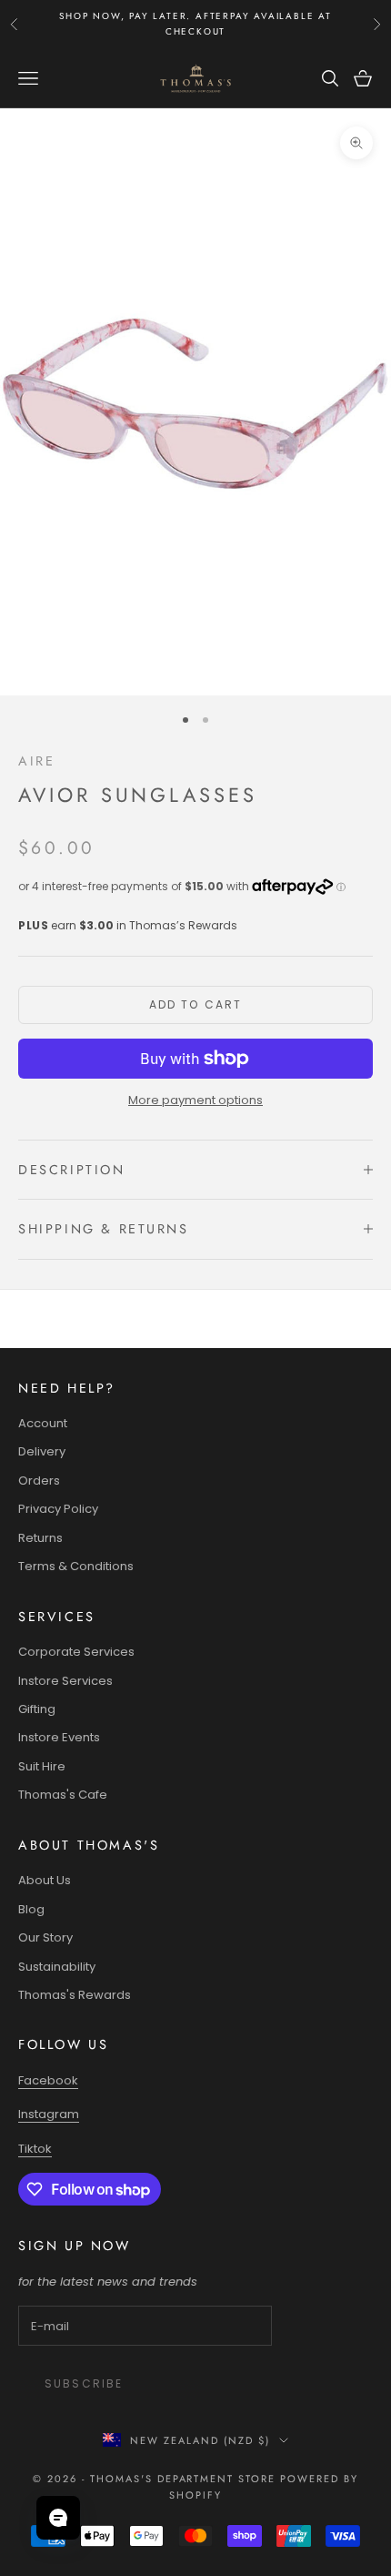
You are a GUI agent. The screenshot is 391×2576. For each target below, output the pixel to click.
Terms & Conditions (76, 1566)
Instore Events (59, 1737)
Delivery (42, 1451)
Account (43, 1423)
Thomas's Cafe (63, 1795)
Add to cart (196, 1004)
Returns (40, 1538)
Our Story (45, 1937)
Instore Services (65, 1681)
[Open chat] (58, 2518)
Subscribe (84, 2383)
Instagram (49, 2114)
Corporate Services (76, 1652)
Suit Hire (42, 1766)
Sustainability (57, 1967)
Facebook (48, 2080)
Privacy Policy (58, 1509)
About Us (45, 1880)
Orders (39, 1481)
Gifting (37, 1709)
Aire (36, 761)
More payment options (195, 1100)
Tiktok (35, 2149)
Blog (31, 1909)
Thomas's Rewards (75, 1995)
